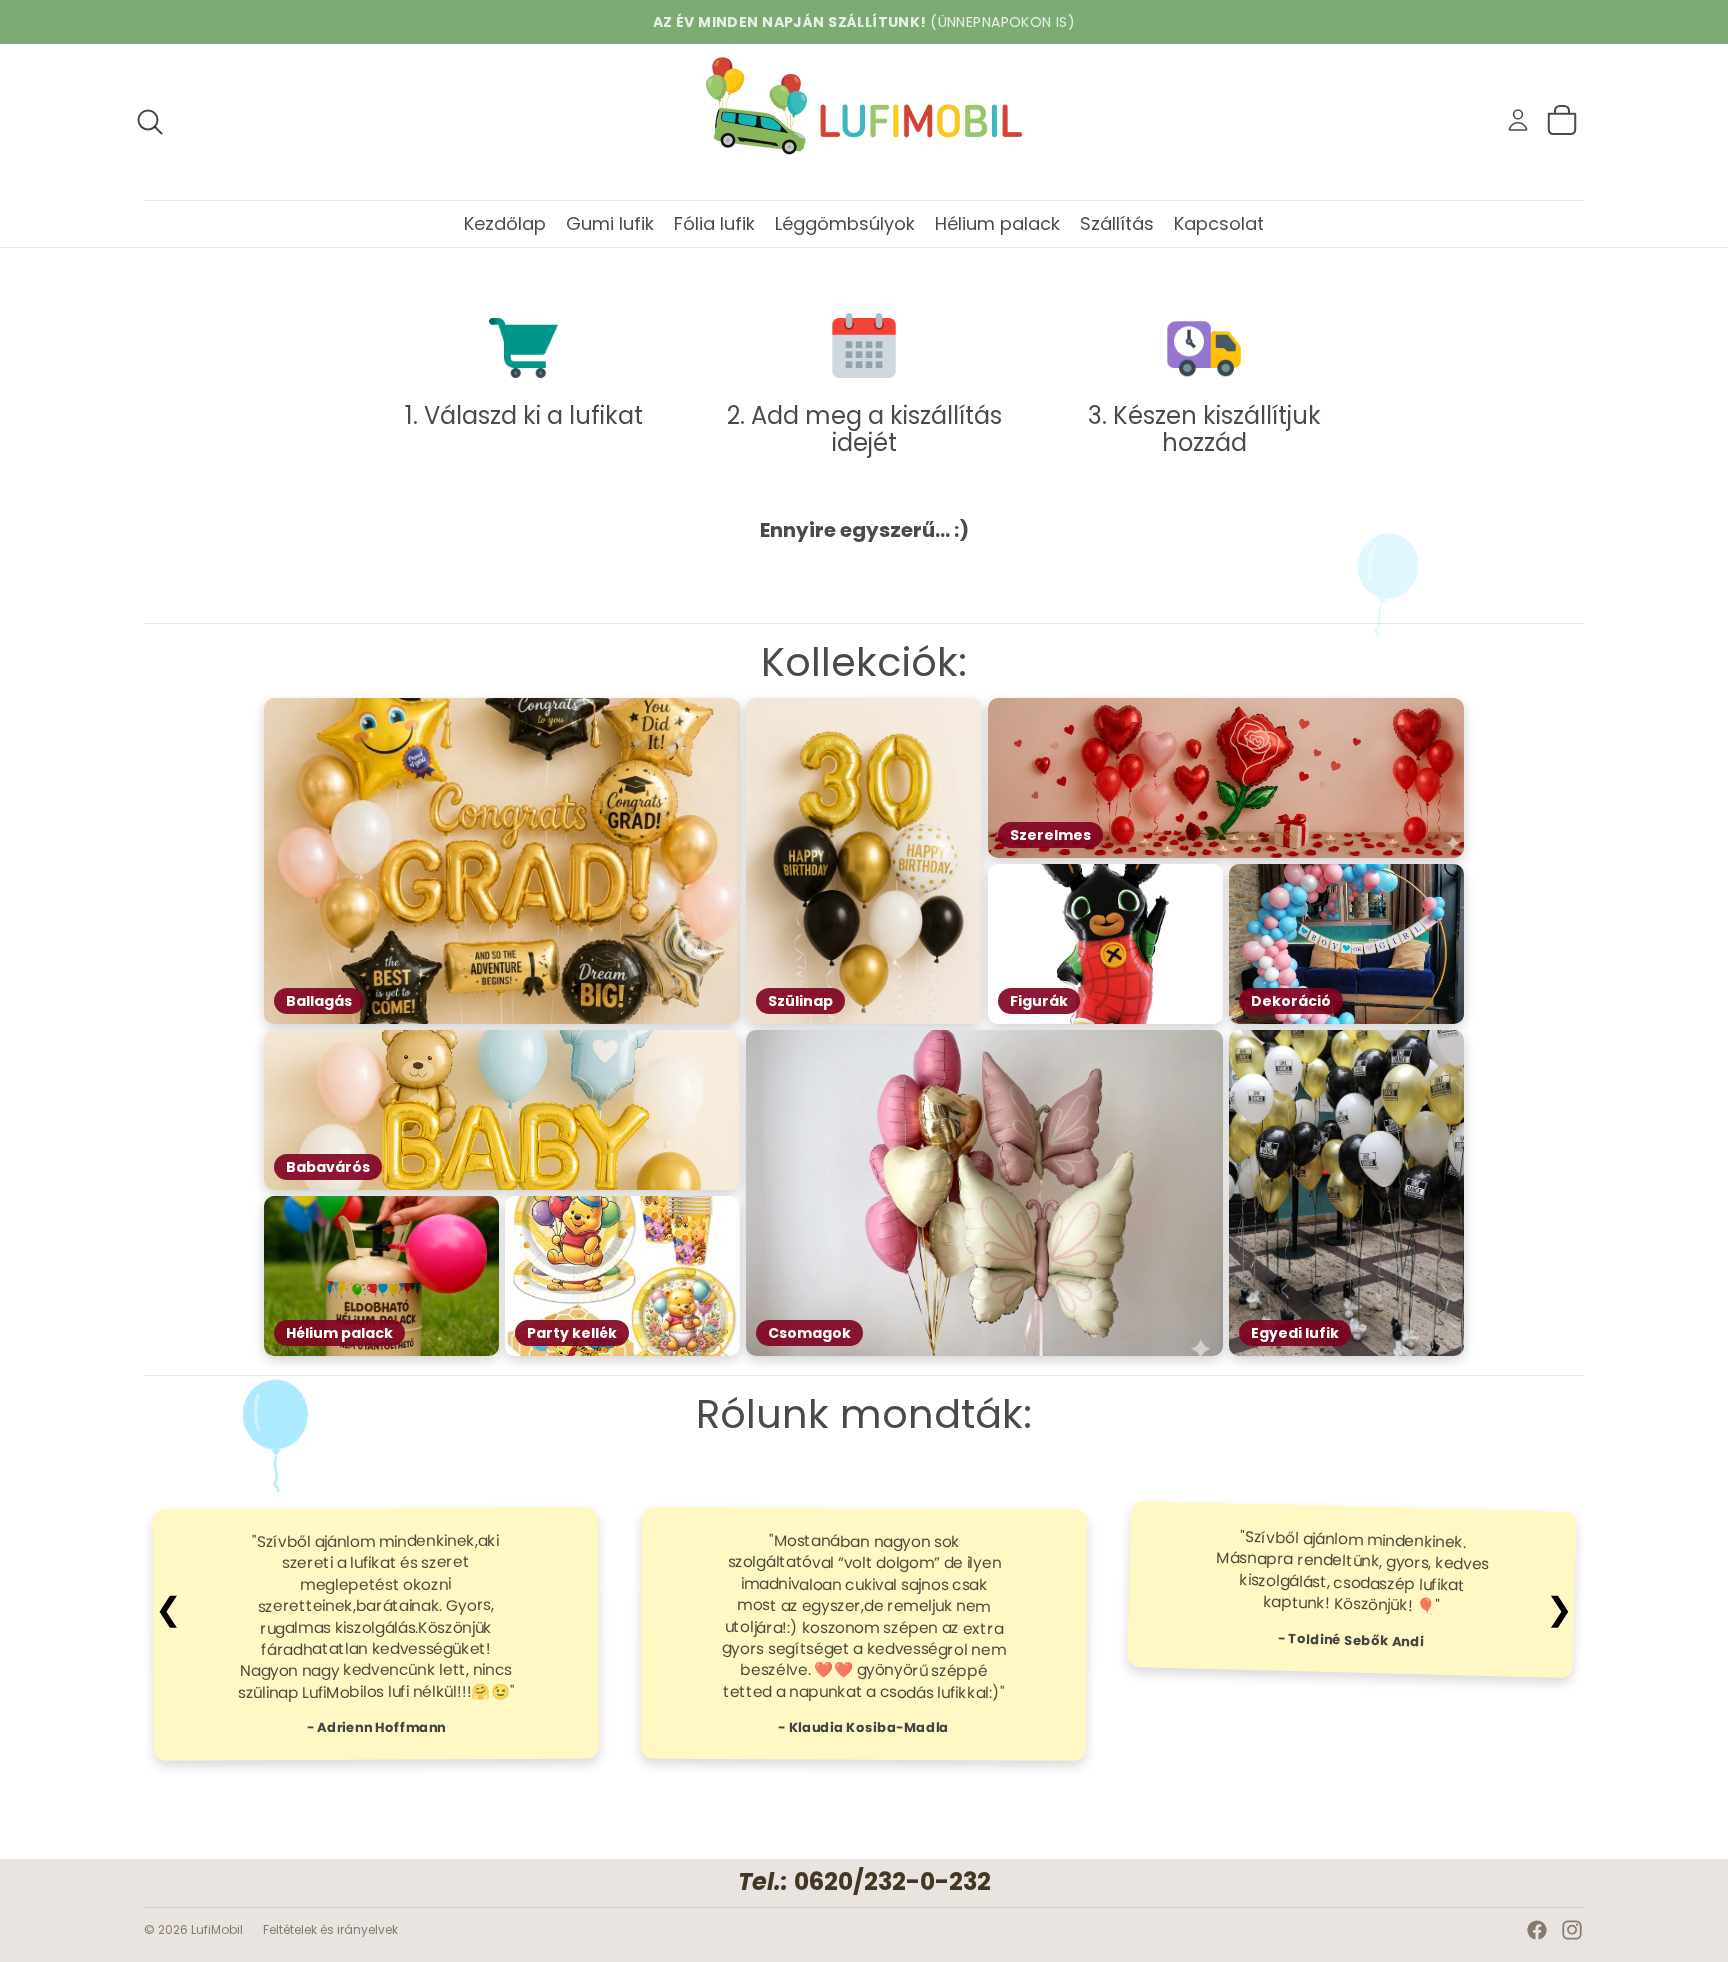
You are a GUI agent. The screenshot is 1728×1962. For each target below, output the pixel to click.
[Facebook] (1537, 1930)
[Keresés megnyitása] (150, 122)
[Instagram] (1572, 1930)
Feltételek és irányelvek (330, 1929)
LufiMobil (217, 1929)
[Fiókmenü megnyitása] (1518, 120)
